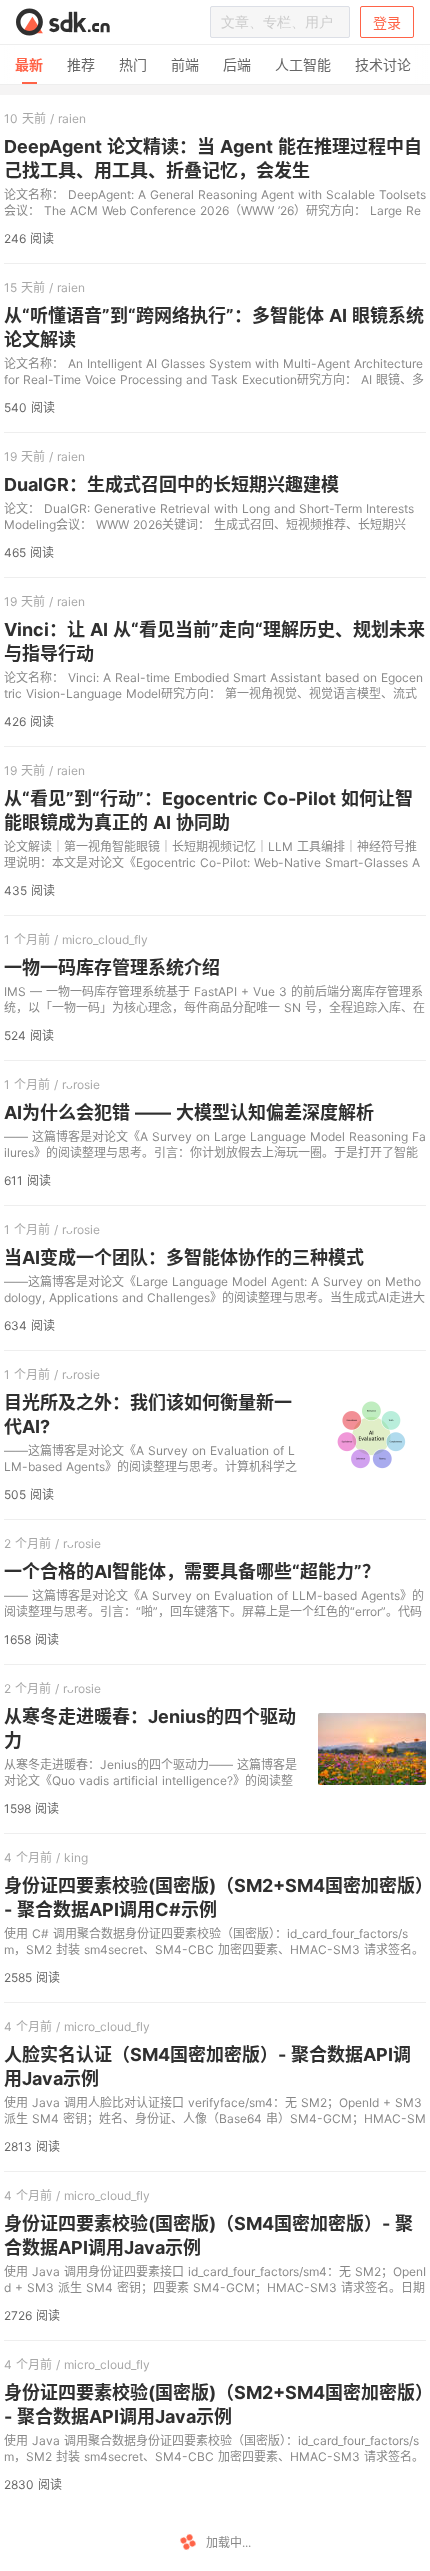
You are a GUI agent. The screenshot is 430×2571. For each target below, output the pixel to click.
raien (72, 118)
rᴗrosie (81, 1084)
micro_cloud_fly (105, 939)
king (76, 1857)
